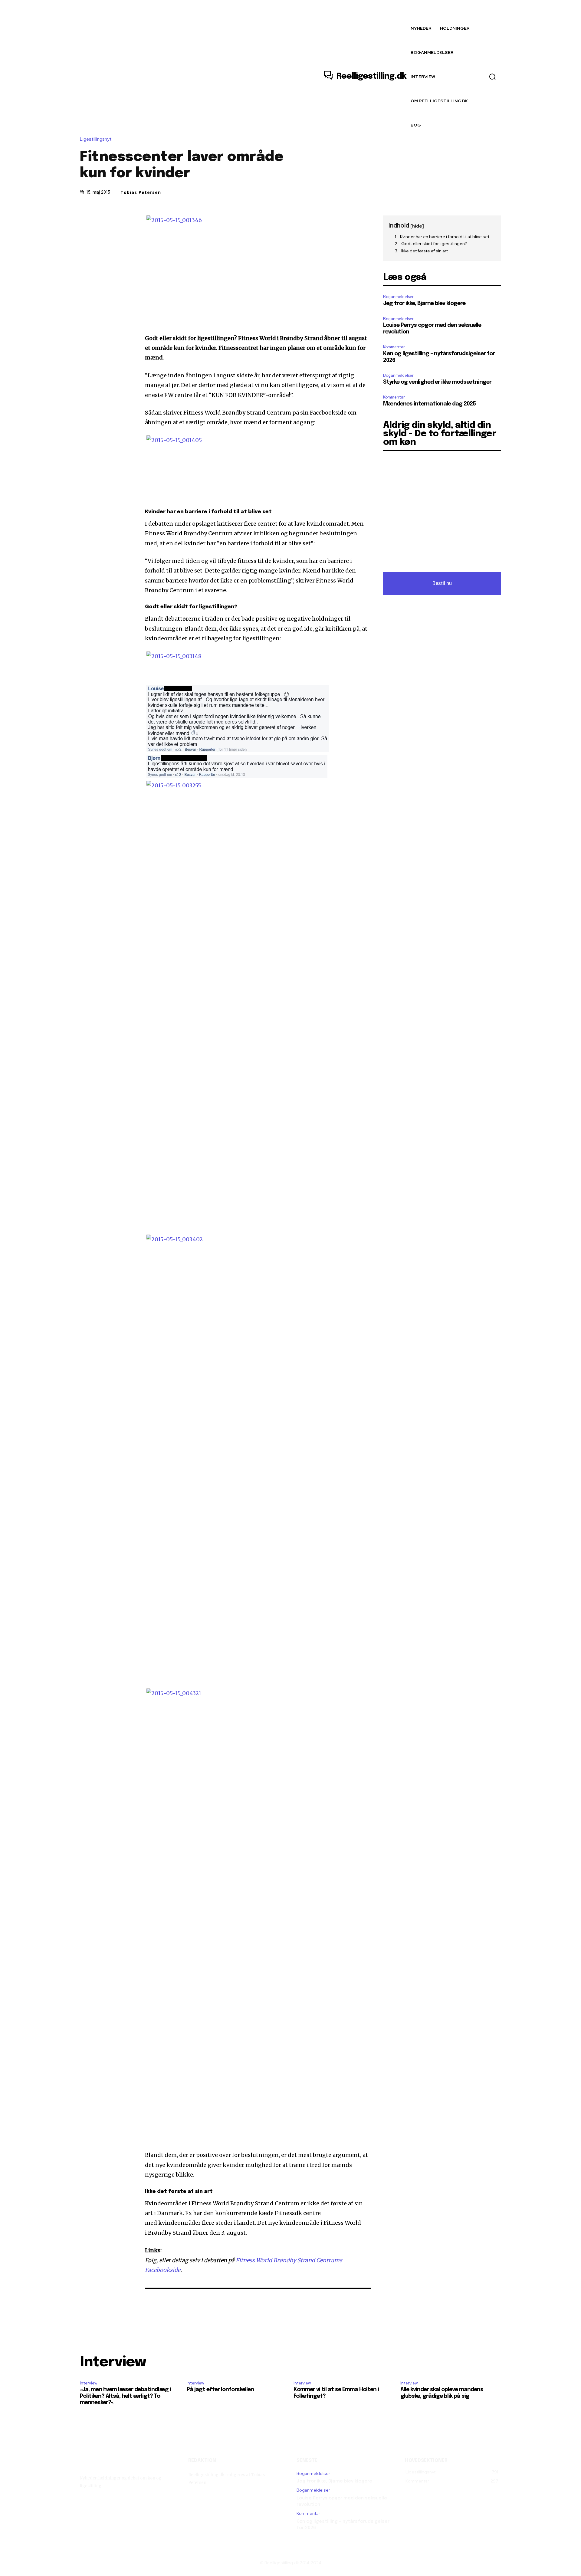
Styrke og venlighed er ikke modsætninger (437, 382)
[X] (100, 222)
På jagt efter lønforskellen (220, 2390)
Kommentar (394, 347)
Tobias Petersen (141, 192)
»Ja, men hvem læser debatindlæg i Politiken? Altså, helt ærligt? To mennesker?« (125, 2396)
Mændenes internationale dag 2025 (429, 404)
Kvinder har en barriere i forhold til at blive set (445, 237)
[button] (492, 77)
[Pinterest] (114, 222)
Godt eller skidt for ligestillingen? (434, 244)
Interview (89, 2383)
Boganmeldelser (398, 297)
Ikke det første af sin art (425, 251)
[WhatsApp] (128, 222)
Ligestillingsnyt (96, 139)
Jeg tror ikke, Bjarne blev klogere (424, 304)
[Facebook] (86, 222)
